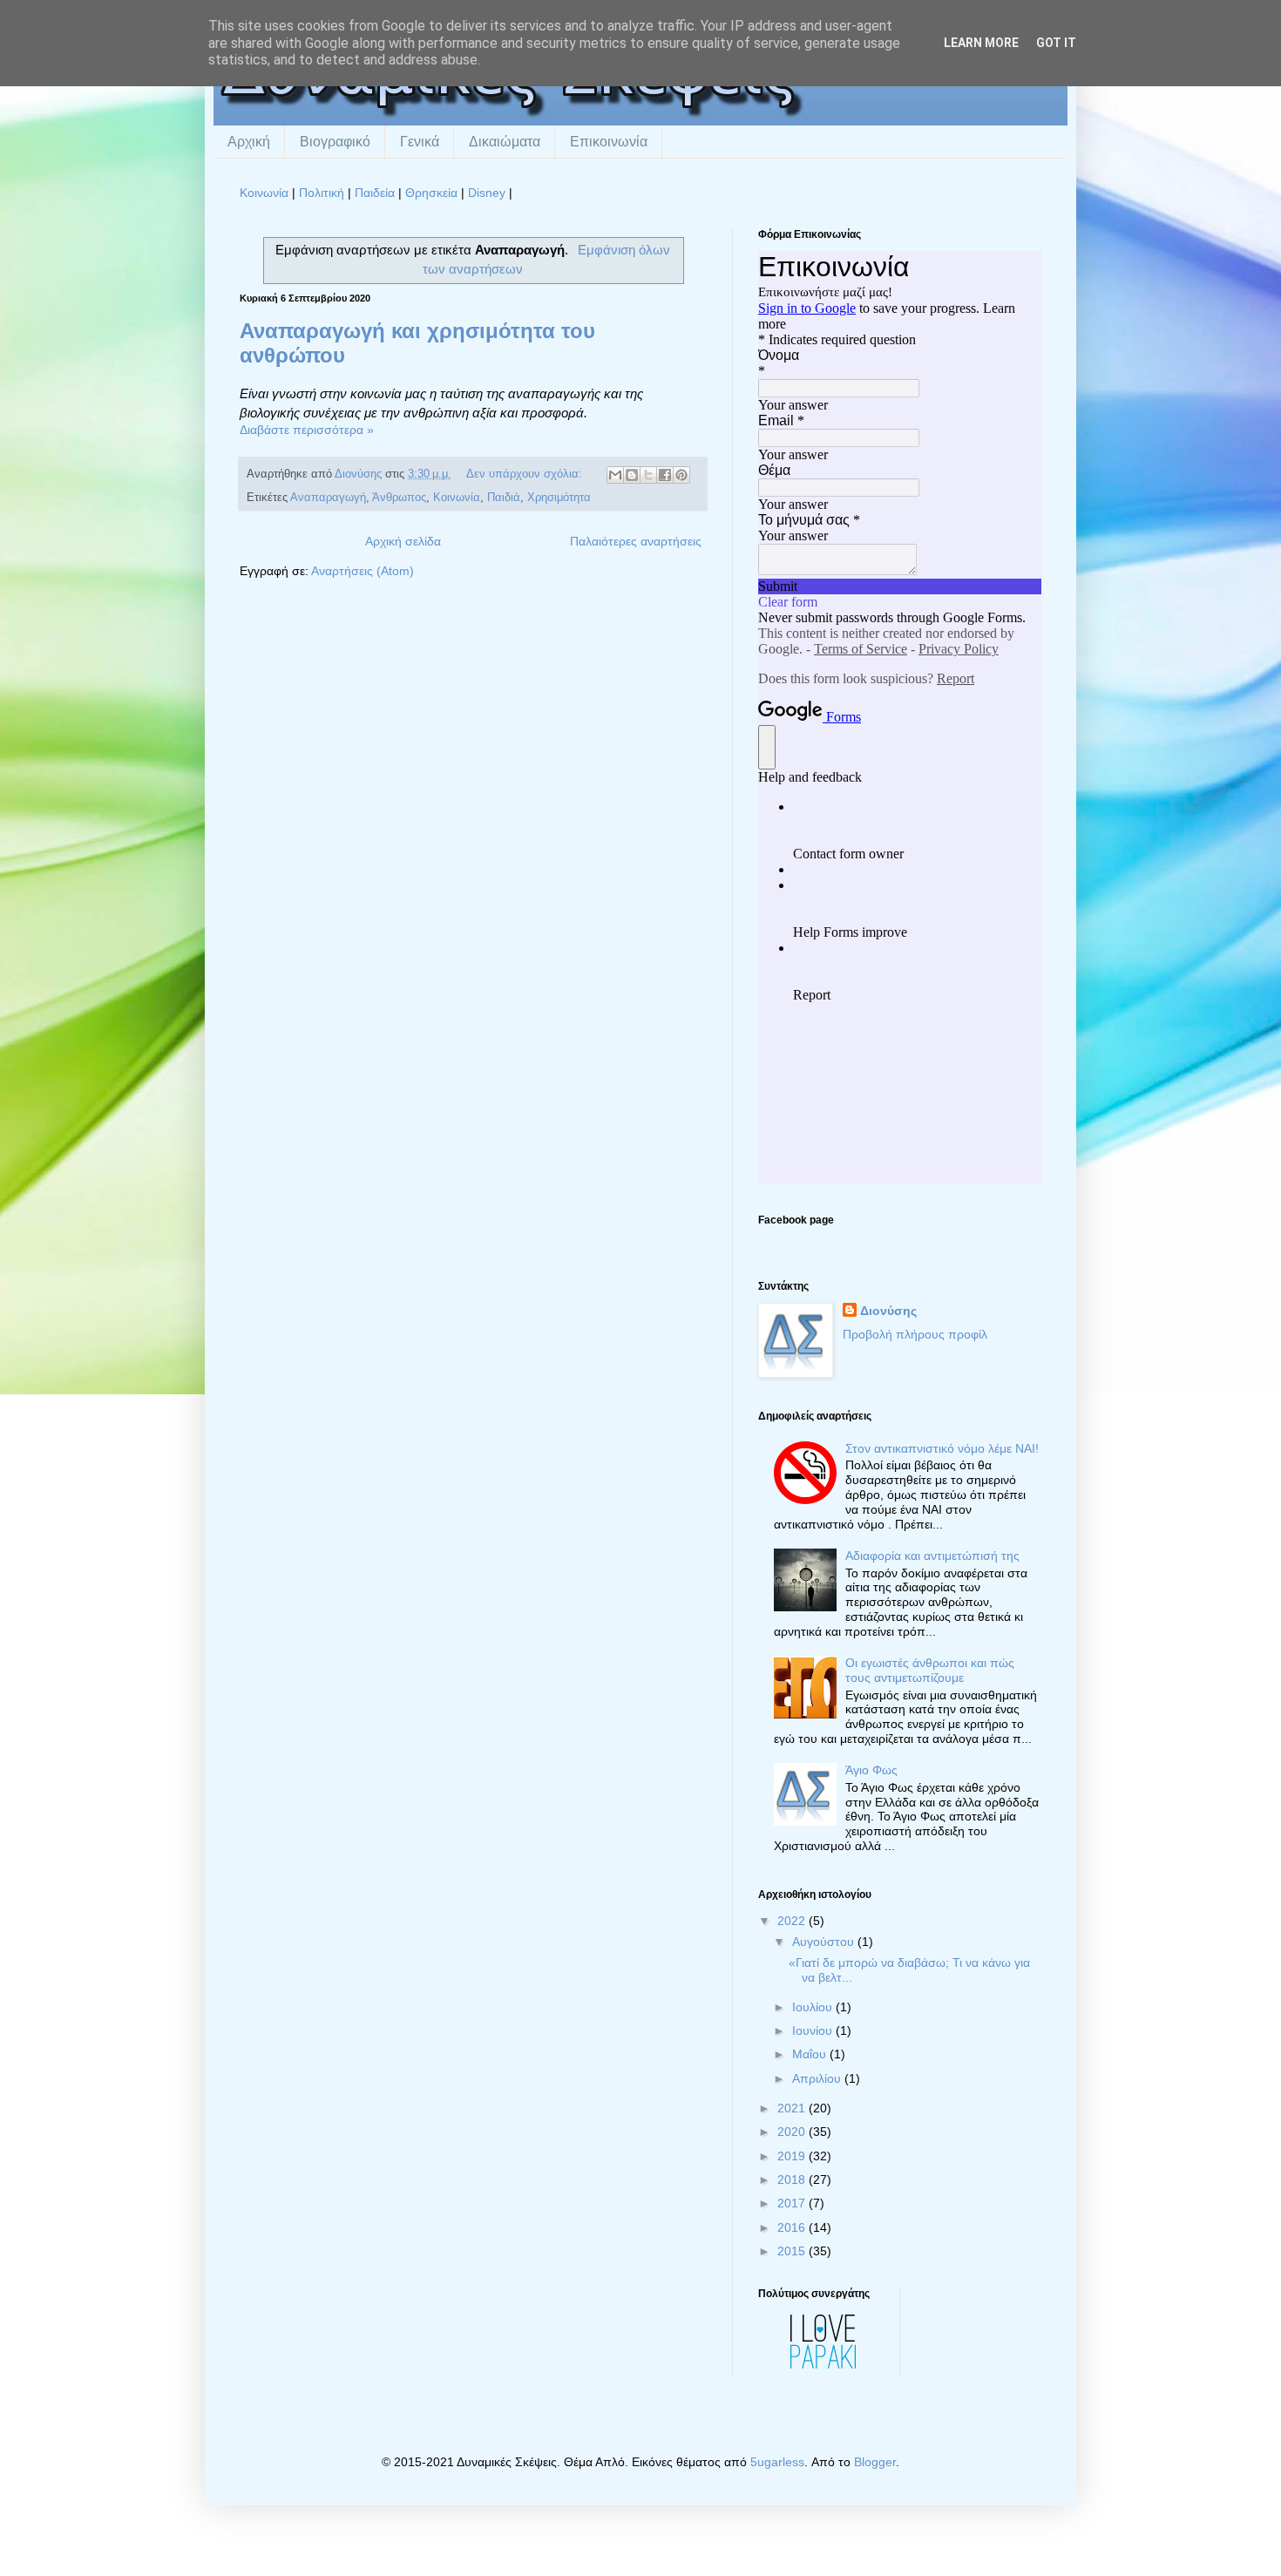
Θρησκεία (431, 193)
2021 (793, 2108)
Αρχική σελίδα (403, 541)
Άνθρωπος (399, 498)
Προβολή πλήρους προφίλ (915, 1334)
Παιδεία (375, 193)
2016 (793, 2227)
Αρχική (249, 142)
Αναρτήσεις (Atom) (363, 571)
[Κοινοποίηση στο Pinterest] (681, 475)
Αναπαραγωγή (328, 498)
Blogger (875, 2462)
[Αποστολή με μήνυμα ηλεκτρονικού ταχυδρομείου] (615, 475)
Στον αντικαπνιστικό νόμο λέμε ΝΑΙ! (942, 1448)
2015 (793, 2251)
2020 (793, 2132)
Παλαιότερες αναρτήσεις (636, 541)
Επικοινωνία (609, 142)
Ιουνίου (814, 2030)
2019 (793, 2156)
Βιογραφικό (335, 142)
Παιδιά (504, 498)
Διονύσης (888, 1311)
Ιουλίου (814, 2007)
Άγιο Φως (871, 1770)
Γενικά (420, 142)
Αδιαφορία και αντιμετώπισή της (932, 1556)
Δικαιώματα (505, 142)
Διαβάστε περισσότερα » (307, 430)
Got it (1056, 43)
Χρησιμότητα (559, 498)
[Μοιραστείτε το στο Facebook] (665, 475)
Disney (487, 193)
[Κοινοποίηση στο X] (648, 475)
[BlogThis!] (632, 475)
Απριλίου (818, 2078)
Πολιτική (322, 193)
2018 (793, 2179)
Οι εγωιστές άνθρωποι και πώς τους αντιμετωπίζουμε (930, 1670)
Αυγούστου (825, 1942)
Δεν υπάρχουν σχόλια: (526, 474)
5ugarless (777, 2462)
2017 (793, 2203)
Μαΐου (811, 2054)
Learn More (981, 43)
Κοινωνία (264, 193)
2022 (793, 1921)
